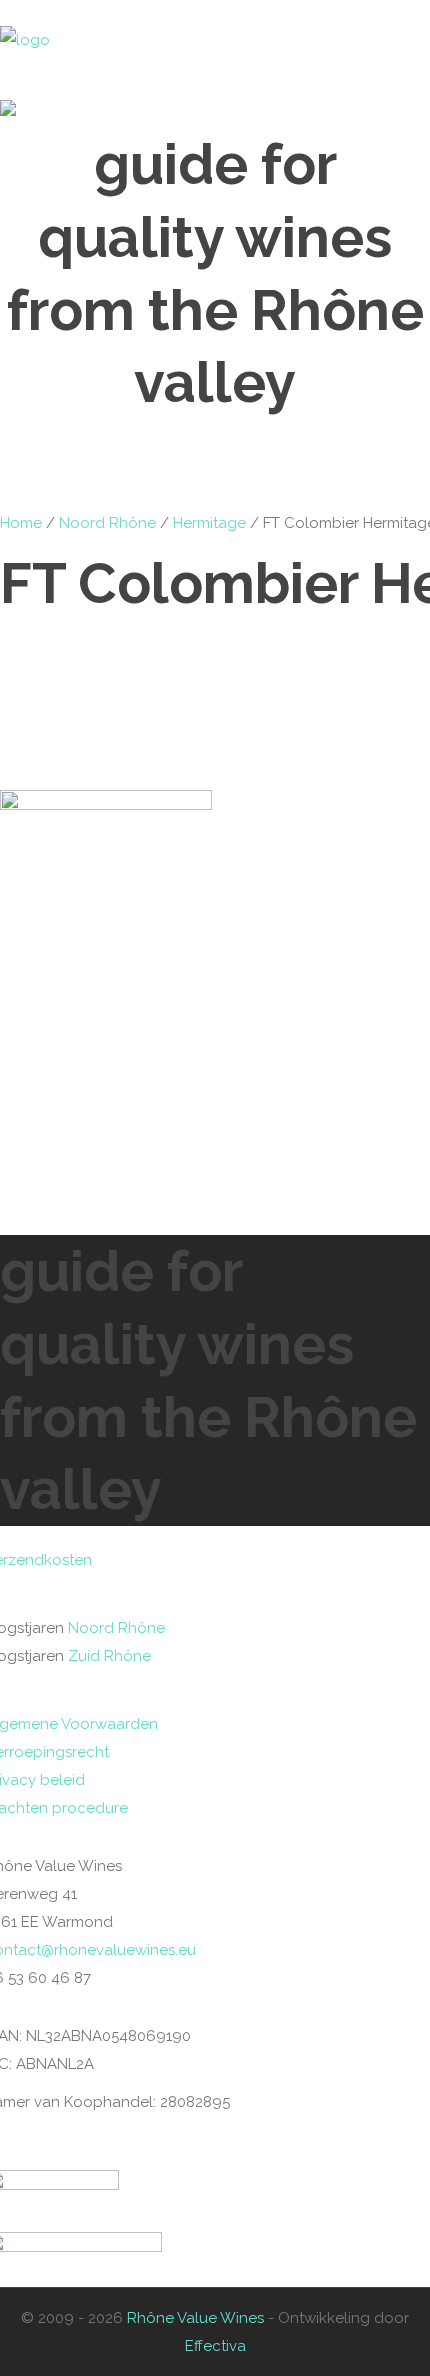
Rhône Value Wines (195, 2318)
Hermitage (209, 523)
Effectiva (215, 2346)
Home (21, 523)
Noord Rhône (107, 523)
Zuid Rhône (109, 1656)
